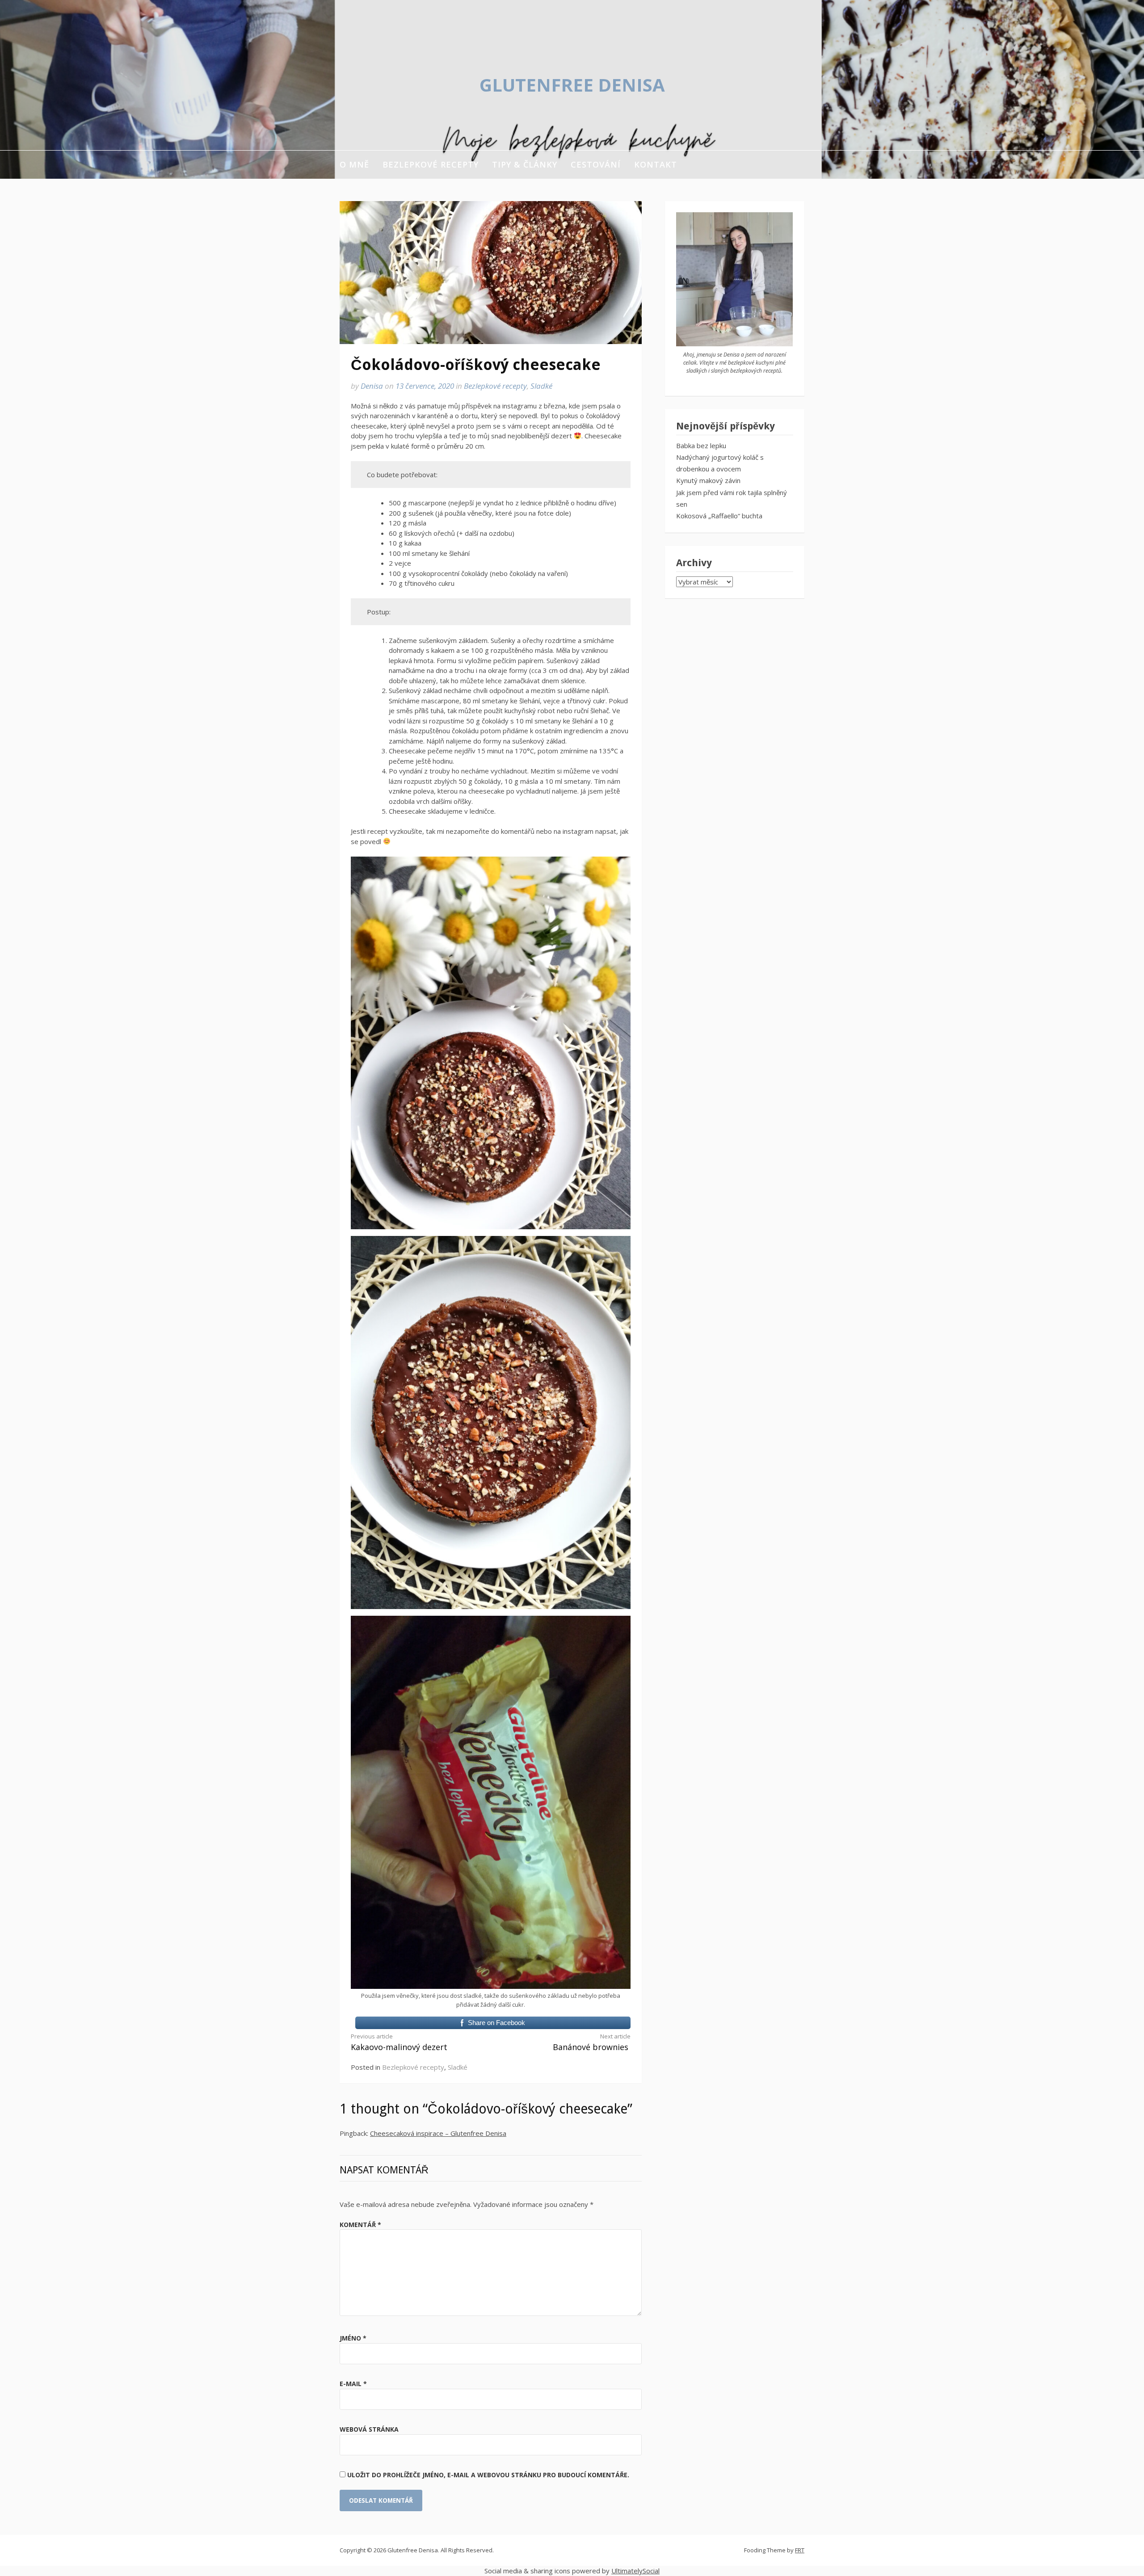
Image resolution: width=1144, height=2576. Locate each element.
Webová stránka (369, 2429)
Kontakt (656, 164)
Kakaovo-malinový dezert (399, 2042)
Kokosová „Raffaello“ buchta (719, 516)
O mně (354, 164)
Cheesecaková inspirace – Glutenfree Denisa (438, 2133)
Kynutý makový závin (708, 480)
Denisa (372, 386)
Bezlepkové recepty (431, 164)
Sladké (541, 386)
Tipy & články (525, 164)
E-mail (353, 2384)
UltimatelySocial (635, 2571)
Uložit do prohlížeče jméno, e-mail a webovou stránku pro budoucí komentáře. (488, 2475)
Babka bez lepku (701, 445)
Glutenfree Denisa (572, 85)
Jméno (353, 2338)
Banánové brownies (592, 2042)
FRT (800, 2550)
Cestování (596, 164)
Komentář (360, 2225)
